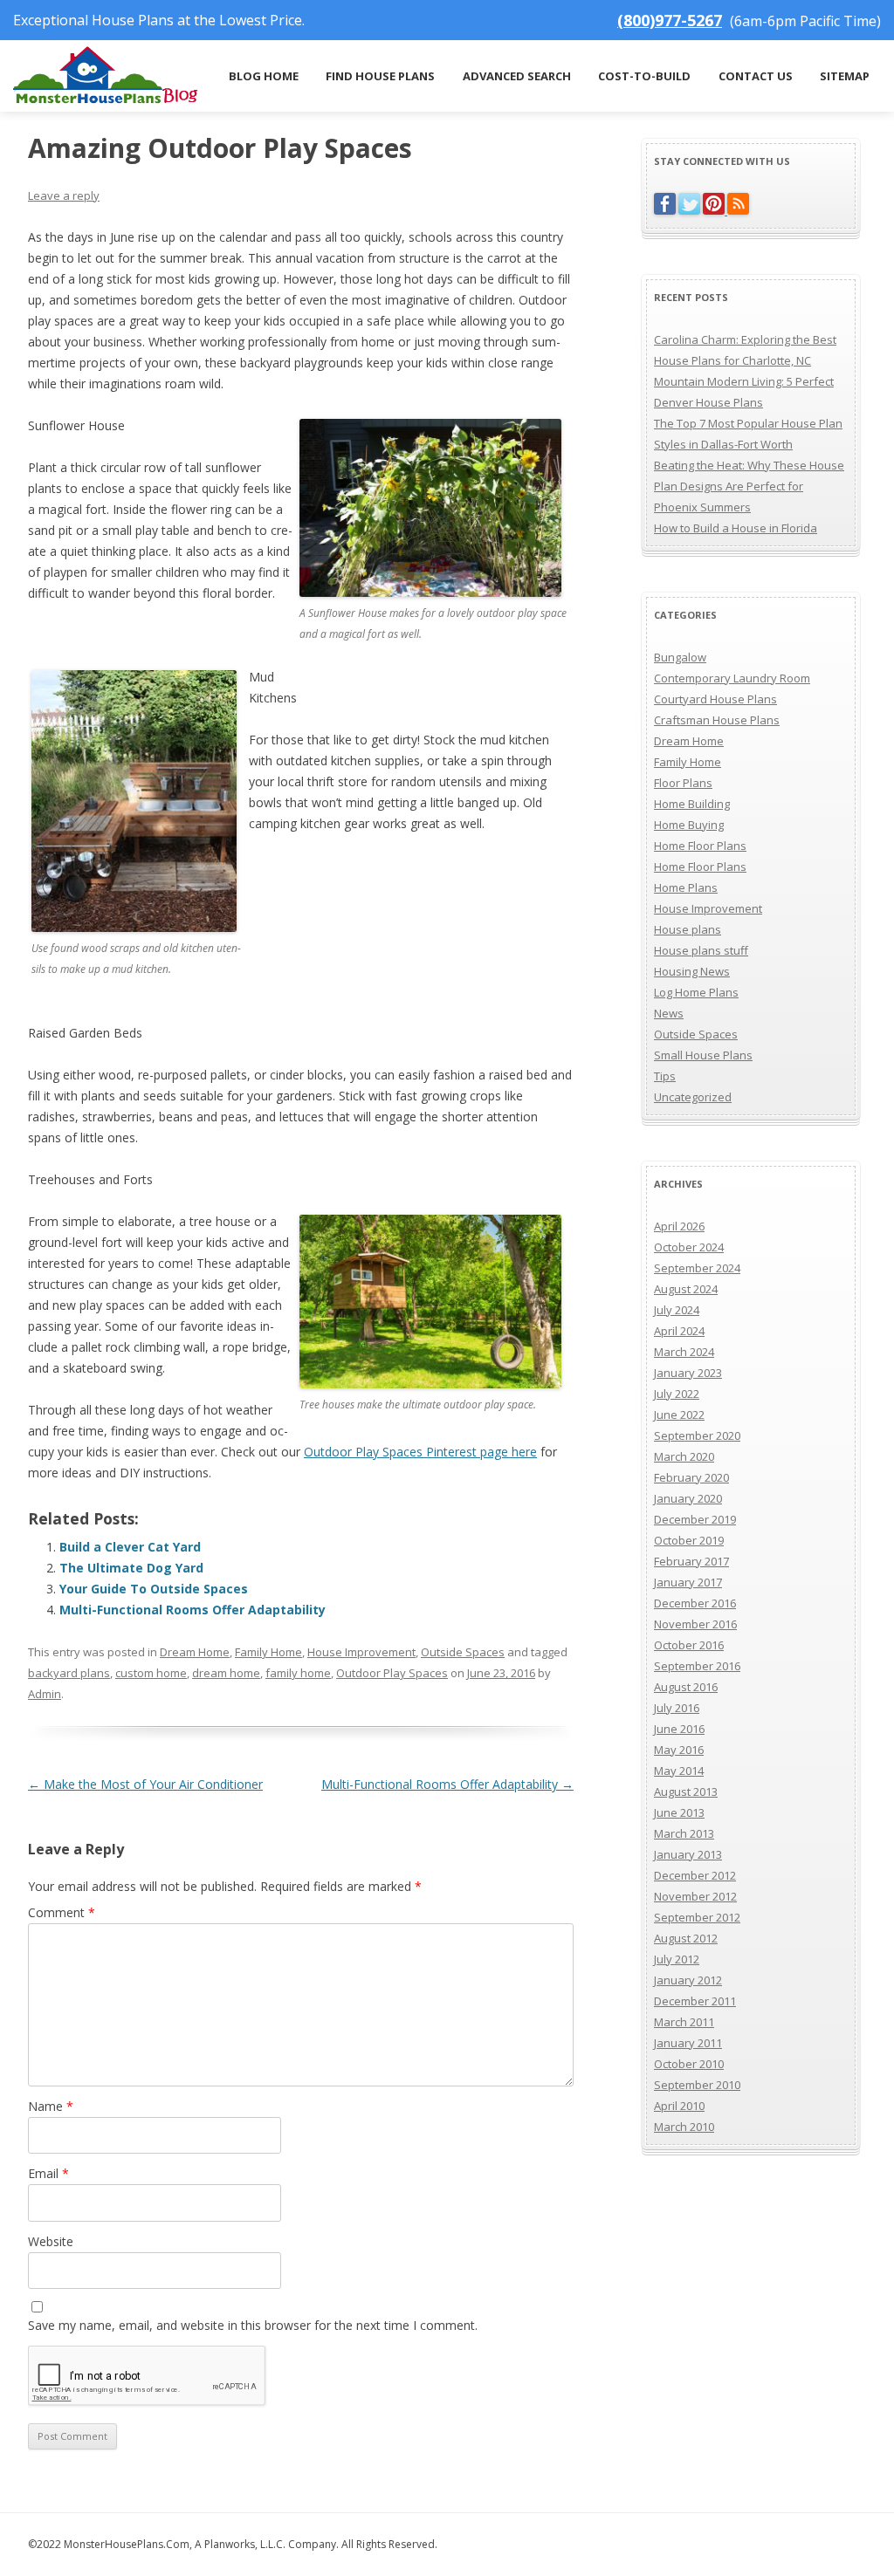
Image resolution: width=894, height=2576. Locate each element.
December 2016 (695, 1603)
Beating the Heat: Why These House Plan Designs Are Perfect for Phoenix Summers (749, 486)
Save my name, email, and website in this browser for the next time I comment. (253, 2325)
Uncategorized (693, 1097)
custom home (151, 1673)
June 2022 (679, 1415)
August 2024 (686, 1289)
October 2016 (689, 1645)
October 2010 (689, 2064)
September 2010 (697, 2085)
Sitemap (845, 76)
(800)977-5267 (670, 20)
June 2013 (679, 1812)
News (669, 1013)
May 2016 (679, 1750)
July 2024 (677, 1310)
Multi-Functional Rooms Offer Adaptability (193, 1610)
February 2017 (691, 1561)
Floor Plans (683, 783)
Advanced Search (517, 76)
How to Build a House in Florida (736, 528)
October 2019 (689, 1540)
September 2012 (697, 1917)
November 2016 (695, 1624)
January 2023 (688, 1373)
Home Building (692, 804)
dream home (226, 1673)
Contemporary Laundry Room (732, 678)
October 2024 (689, 1247)
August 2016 (686, 1687)
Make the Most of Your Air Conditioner (145, 1784)
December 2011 (695, 2001)
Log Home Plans (696, 992)
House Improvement (361, 1652)
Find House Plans (380, 76)
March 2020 (684, 1456)
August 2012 (686, 1938)
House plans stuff (701, 950)
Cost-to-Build (644, 76)
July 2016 (677, 1708)
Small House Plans (703, 1055)
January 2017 (688, 1582)
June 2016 (679, 1729)
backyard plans (69, 1673)
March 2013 (684, 1833)
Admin (45, 1694)
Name (51, 2106)
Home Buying (689, 825)
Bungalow (680, 657)
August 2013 (686, 1792)
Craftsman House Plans (717, 720)
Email (48, 2173)
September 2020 (697, 1435)
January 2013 (688, 1854)
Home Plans (686, 887)
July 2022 (677, 1394)
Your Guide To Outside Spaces (154, 1589)
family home (298, 1673)
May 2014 (679, 1771)
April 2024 (679, 1331)
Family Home (268, 1652)
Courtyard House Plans (715, 699)
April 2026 (679, 1226)
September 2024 (697, 1268)
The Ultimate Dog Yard (131, 1568)
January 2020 (688, 1498)
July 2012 (677, 1959)
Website (51, 2241)
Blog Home (264, 76)
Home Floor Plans (700, 846)
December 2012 (695, 1875)
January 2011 (688, 2043)
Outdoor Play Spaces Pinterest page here (420, 1452)
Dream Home (195, 1652)
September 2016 (697, 1666)
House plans (688, 929)
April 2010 (679, 2106)
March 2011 (684, 2022)
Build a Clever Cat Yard (130, 1547)
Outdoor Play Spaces (392, 1673)
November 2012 (695, 1896)
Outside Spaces (463, 1652)
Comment (62, 1912)
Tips (665, 1076)
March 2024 (684, 1352)
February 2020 (691, 1477)
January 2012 (688, 1980)
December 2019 (695, 1519)
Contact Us (756, 76)
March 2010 (684, 2127)
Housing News (692, 971)
